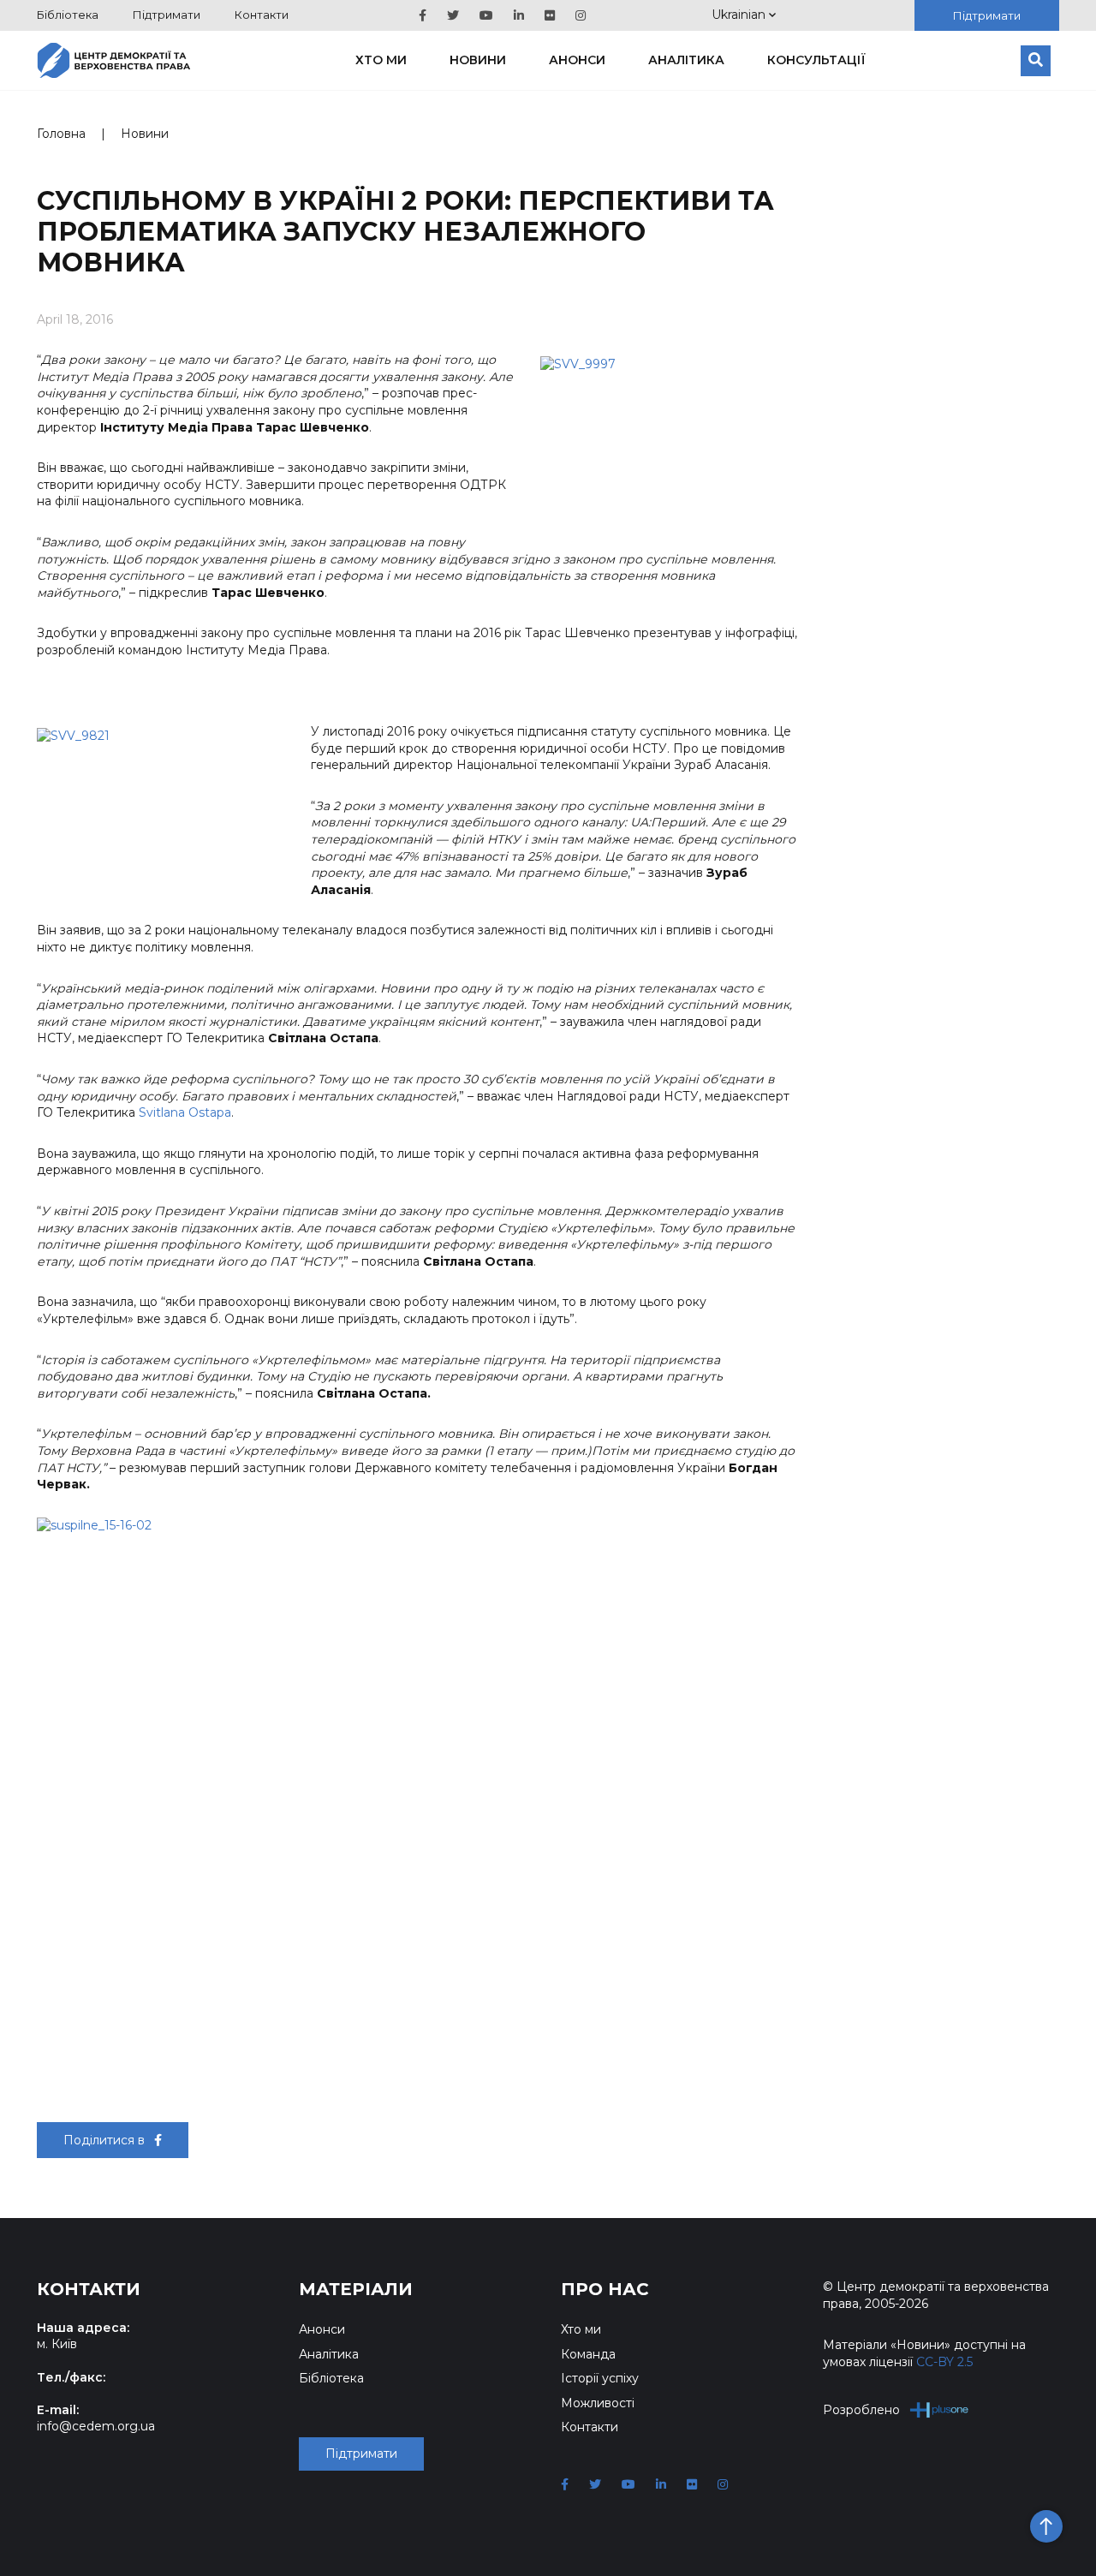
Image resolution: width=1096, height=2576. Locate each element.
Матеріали (356, 2289)
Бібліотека (68, 15)
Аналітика (686, 60)
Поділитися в (106, 2140)
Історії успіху (600, 2378)
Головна (61, 134)
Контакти (262, 15)
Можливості (598, 2403)
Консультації (816, 60)
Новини (478, 60)
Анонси (577, 60)
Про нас (605, 2289)
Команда (588, 2354)
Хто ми (381, 60)
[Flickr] (550, 15)
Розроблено (861, 2410)
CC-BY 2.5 (944, 2362)
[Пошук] (1036, 61)
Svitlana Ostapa (185, 1112)
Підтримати (167, 15)
